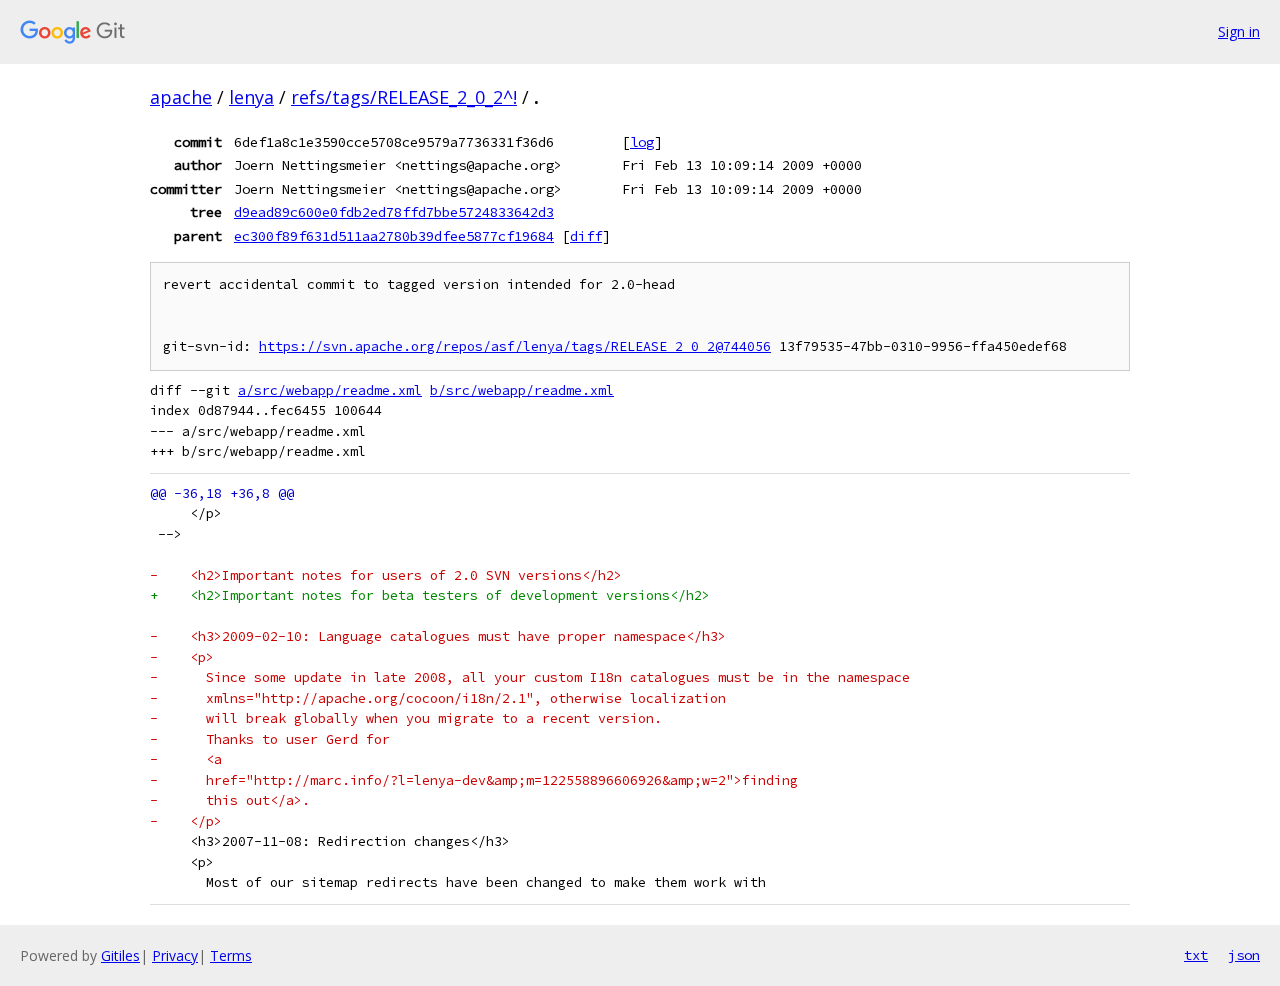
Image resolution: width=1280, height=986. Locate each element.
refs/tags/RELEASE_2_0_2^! (404, 97)
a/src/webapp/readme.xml (330, 390)
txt (1196, 955)
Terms (231, 955)
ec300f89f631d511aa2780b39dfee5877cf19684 (394, 236)
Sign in (1239, 31)
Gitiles (120, 955)
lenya (251, 97)
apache (181, 97)
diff (586, 236)
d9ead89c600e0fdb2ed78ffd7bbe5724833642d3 (394, 212)
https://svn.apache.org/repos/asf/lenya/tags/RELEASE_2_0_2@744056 (515, 346)
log (642, 142)
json (1244, 955)
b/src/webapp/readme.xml (522, 390)
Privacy (175, 955)
